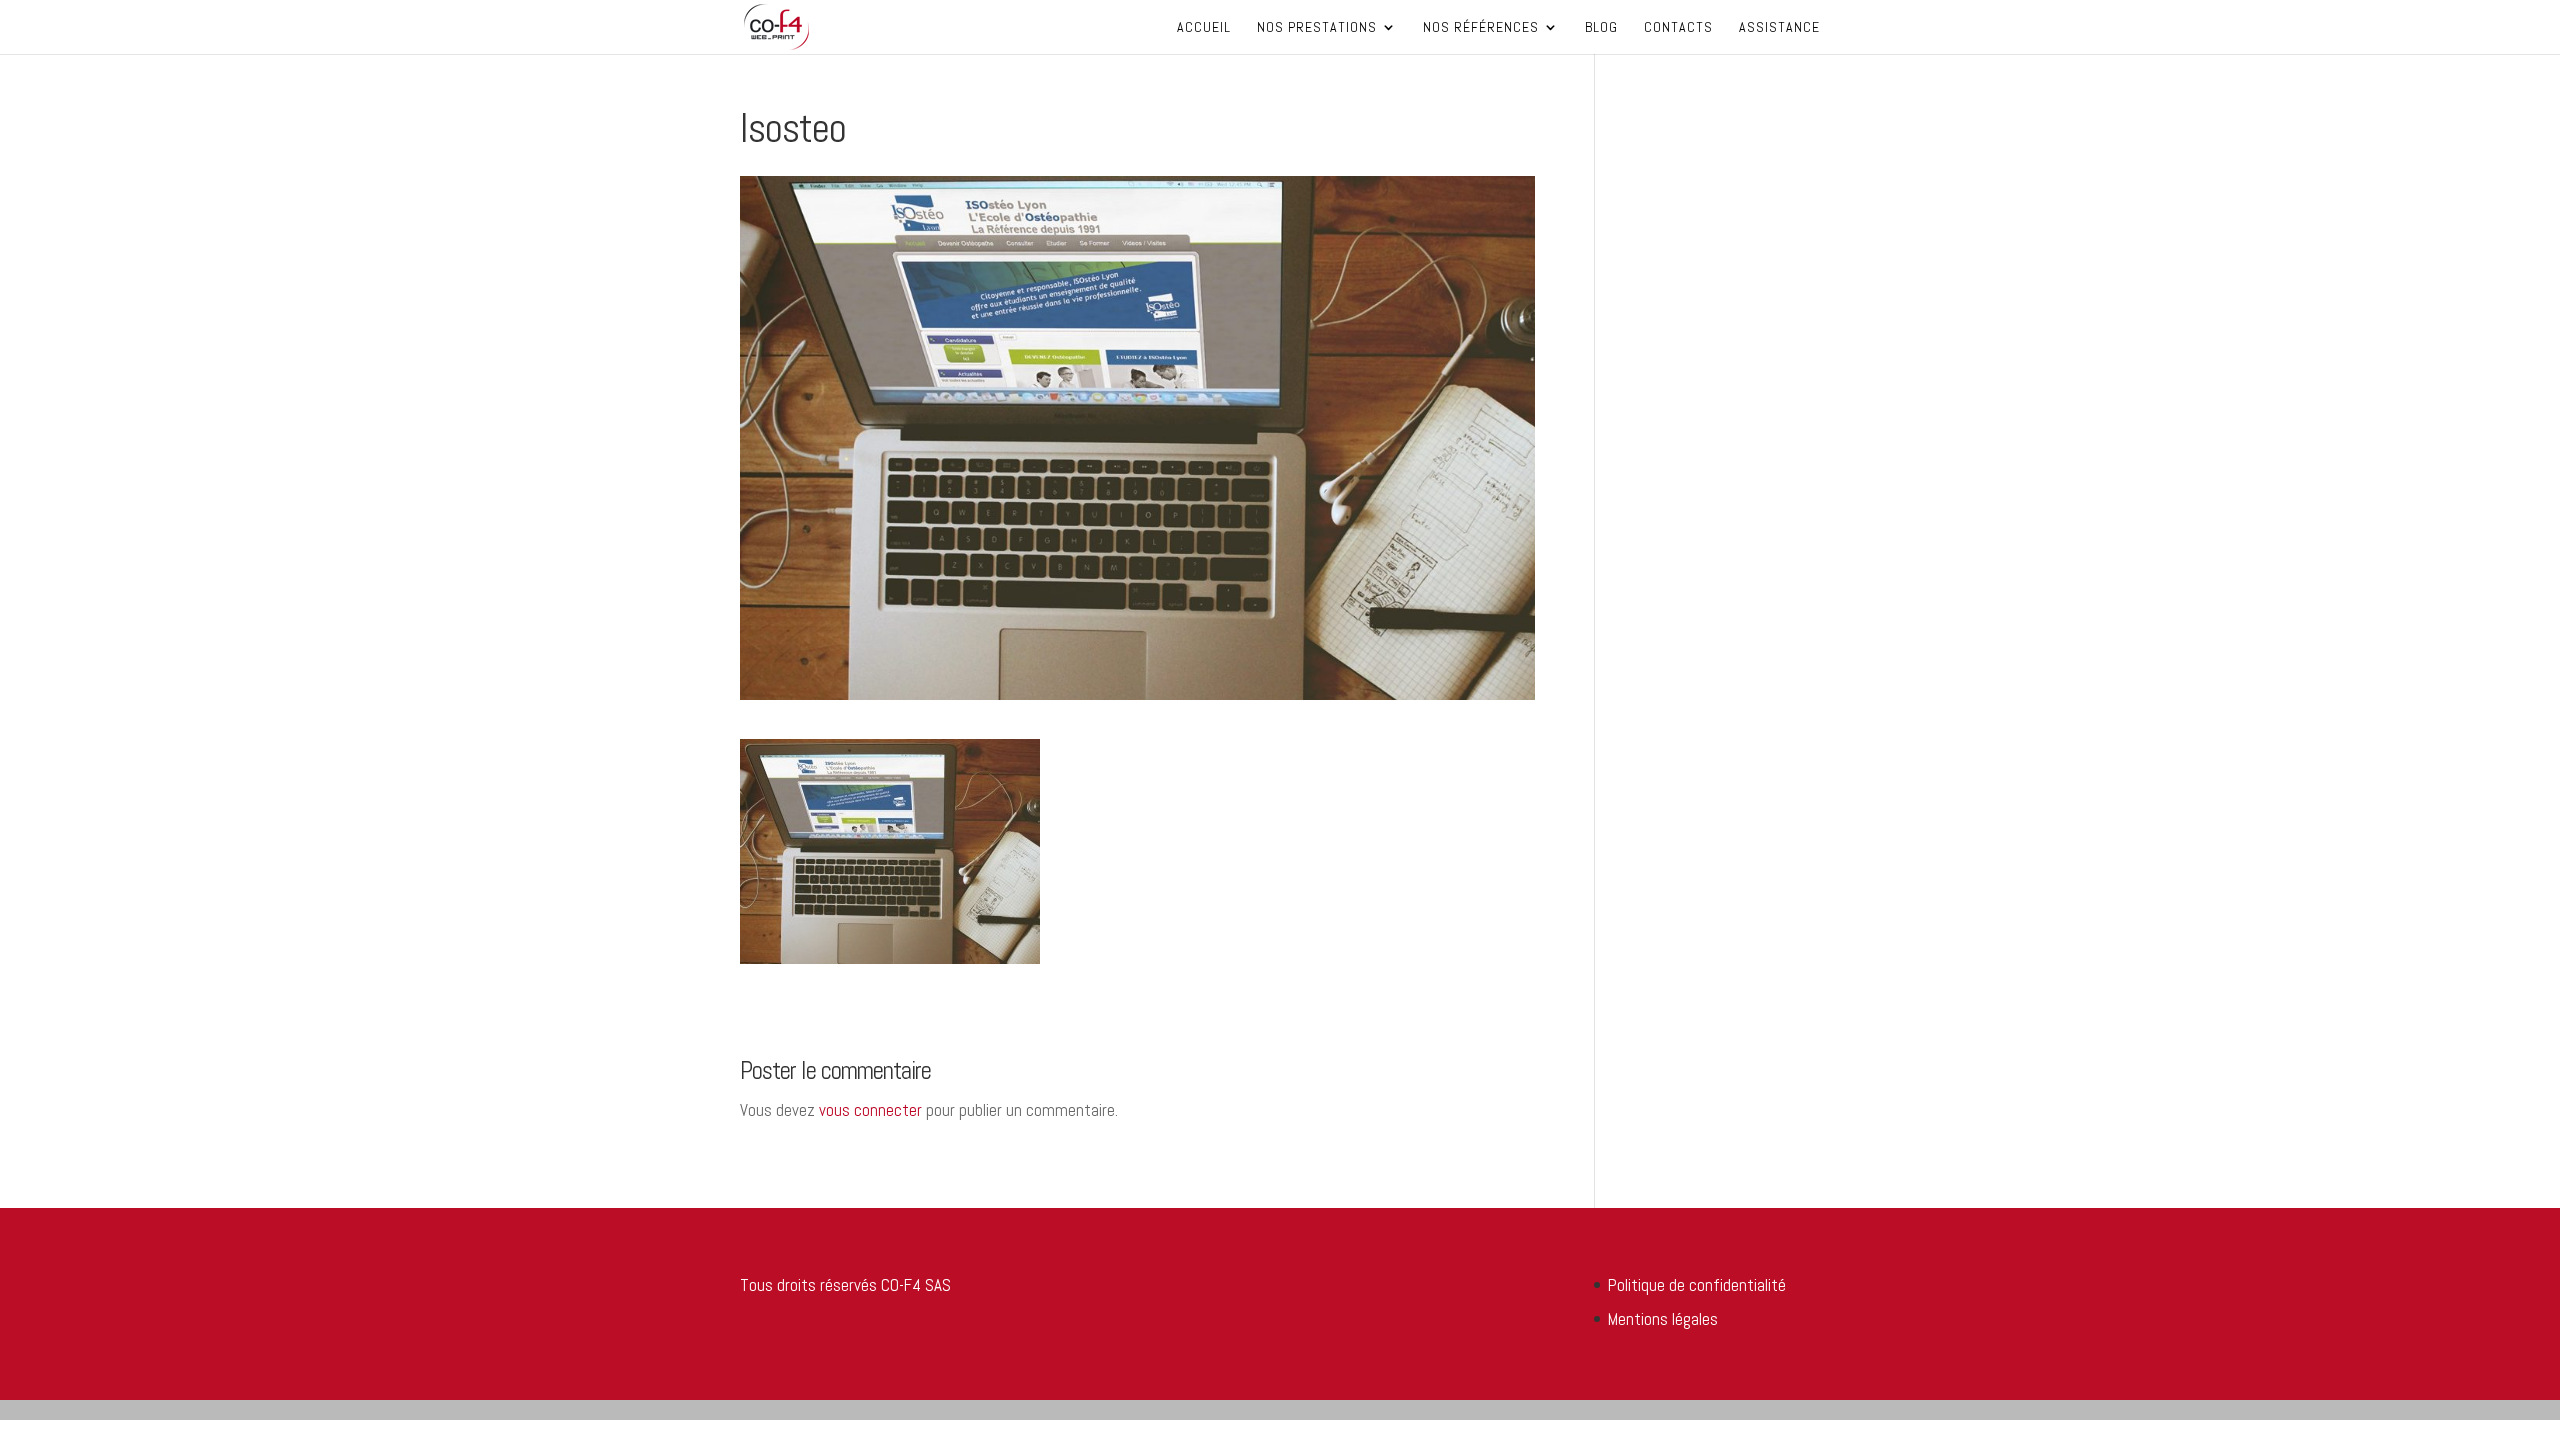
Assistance (1779, 28)
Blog (1601, 28)
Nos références (1481, 28)
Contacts (1678, 28)
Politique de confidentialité (1697, 1285)
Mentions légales (1663, 1319)
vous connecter (870, 1110)
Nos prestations (1317, 28)
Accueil (1204, 28)
